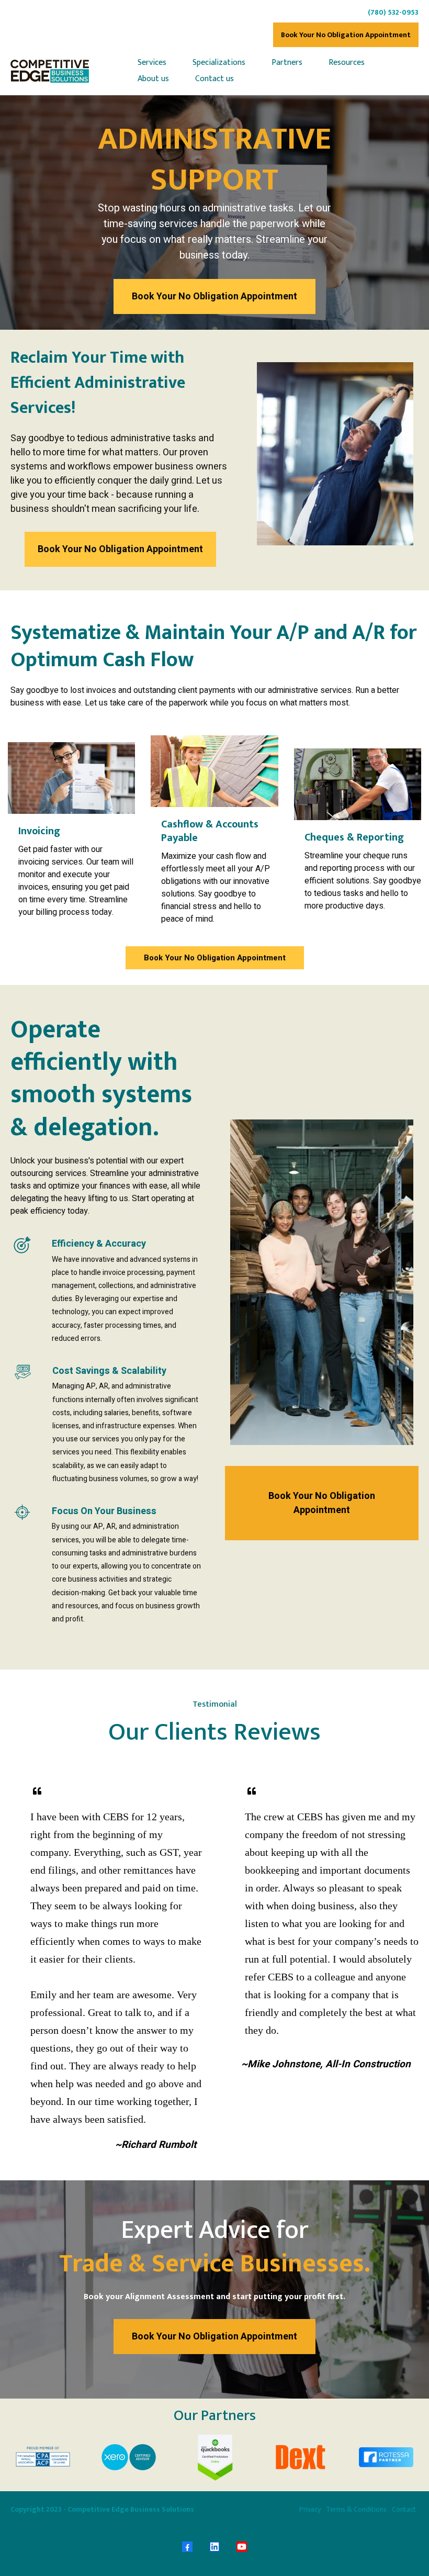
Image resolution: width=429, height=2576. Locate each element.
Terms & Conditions (356, 2509)
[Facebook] (187, 2547)
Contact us (214, 79)
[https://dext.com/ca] (300, 2457)
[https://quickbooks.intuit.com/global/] (214, 2457)
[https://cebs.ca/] (50, 71)
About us (153, 79)
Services (152, 63)
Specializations (219, 63)
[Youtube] (242, 2547)
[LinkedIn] (214, 2547)
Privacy (310, 2509)
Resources (347, 63)
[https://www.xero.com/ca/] (129, 2457)
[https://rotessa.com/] (386, 2457)
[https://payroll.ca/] (43, 2457)
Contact (404, 2509)
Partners (287, 63)
